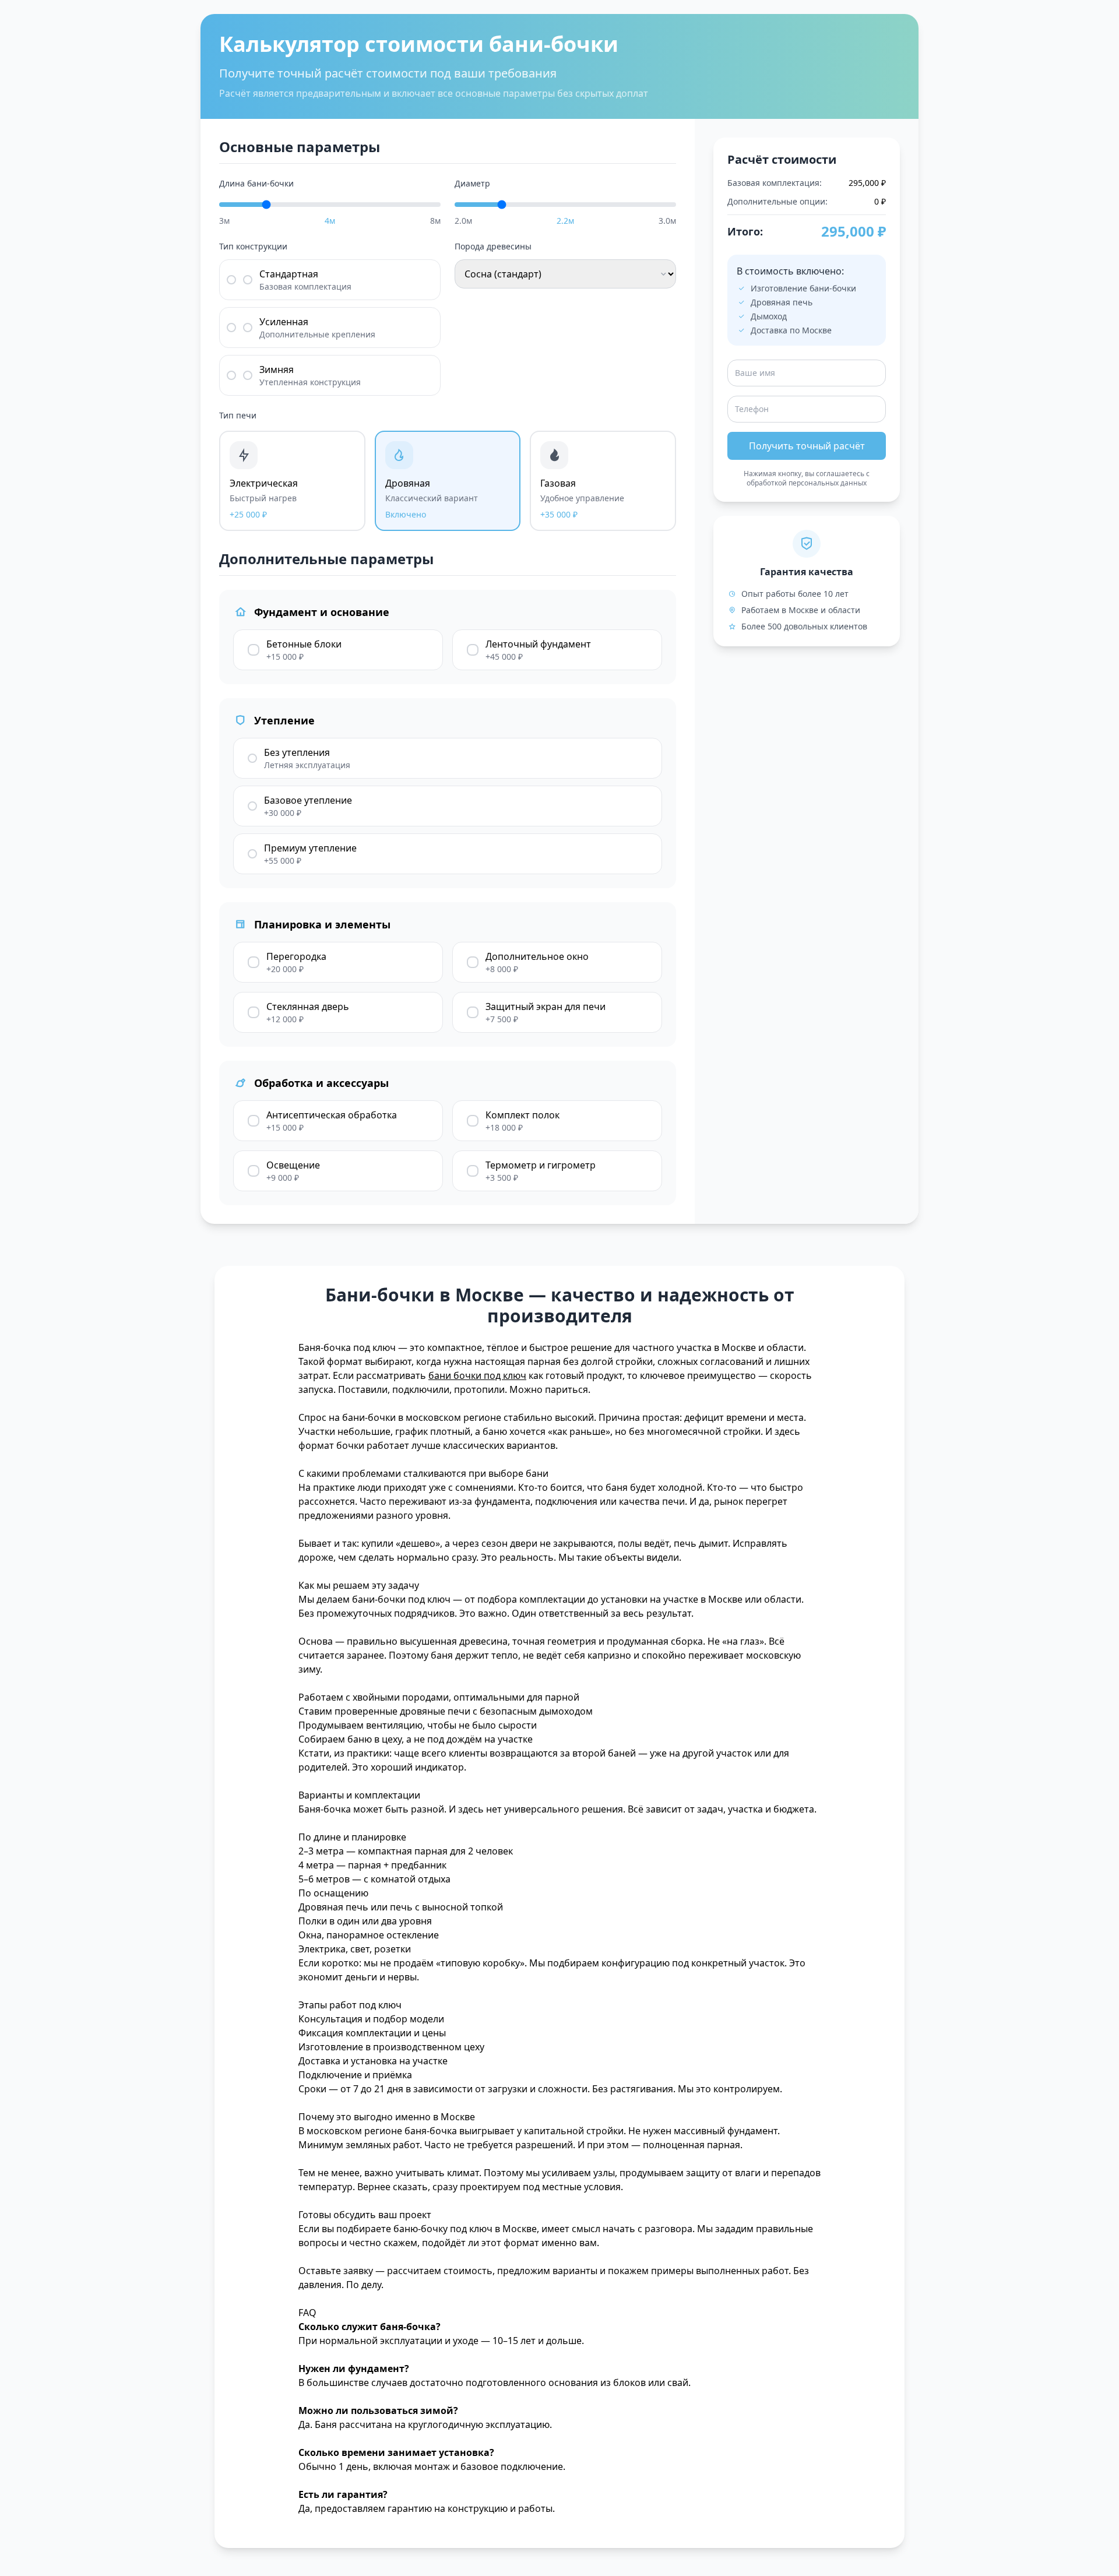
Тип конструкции (253, 246)
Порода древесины (493, 246)
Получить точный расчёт (807, 446)
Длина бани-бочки (256, 183)
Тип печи (238, 415)
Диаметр (472, 183)
